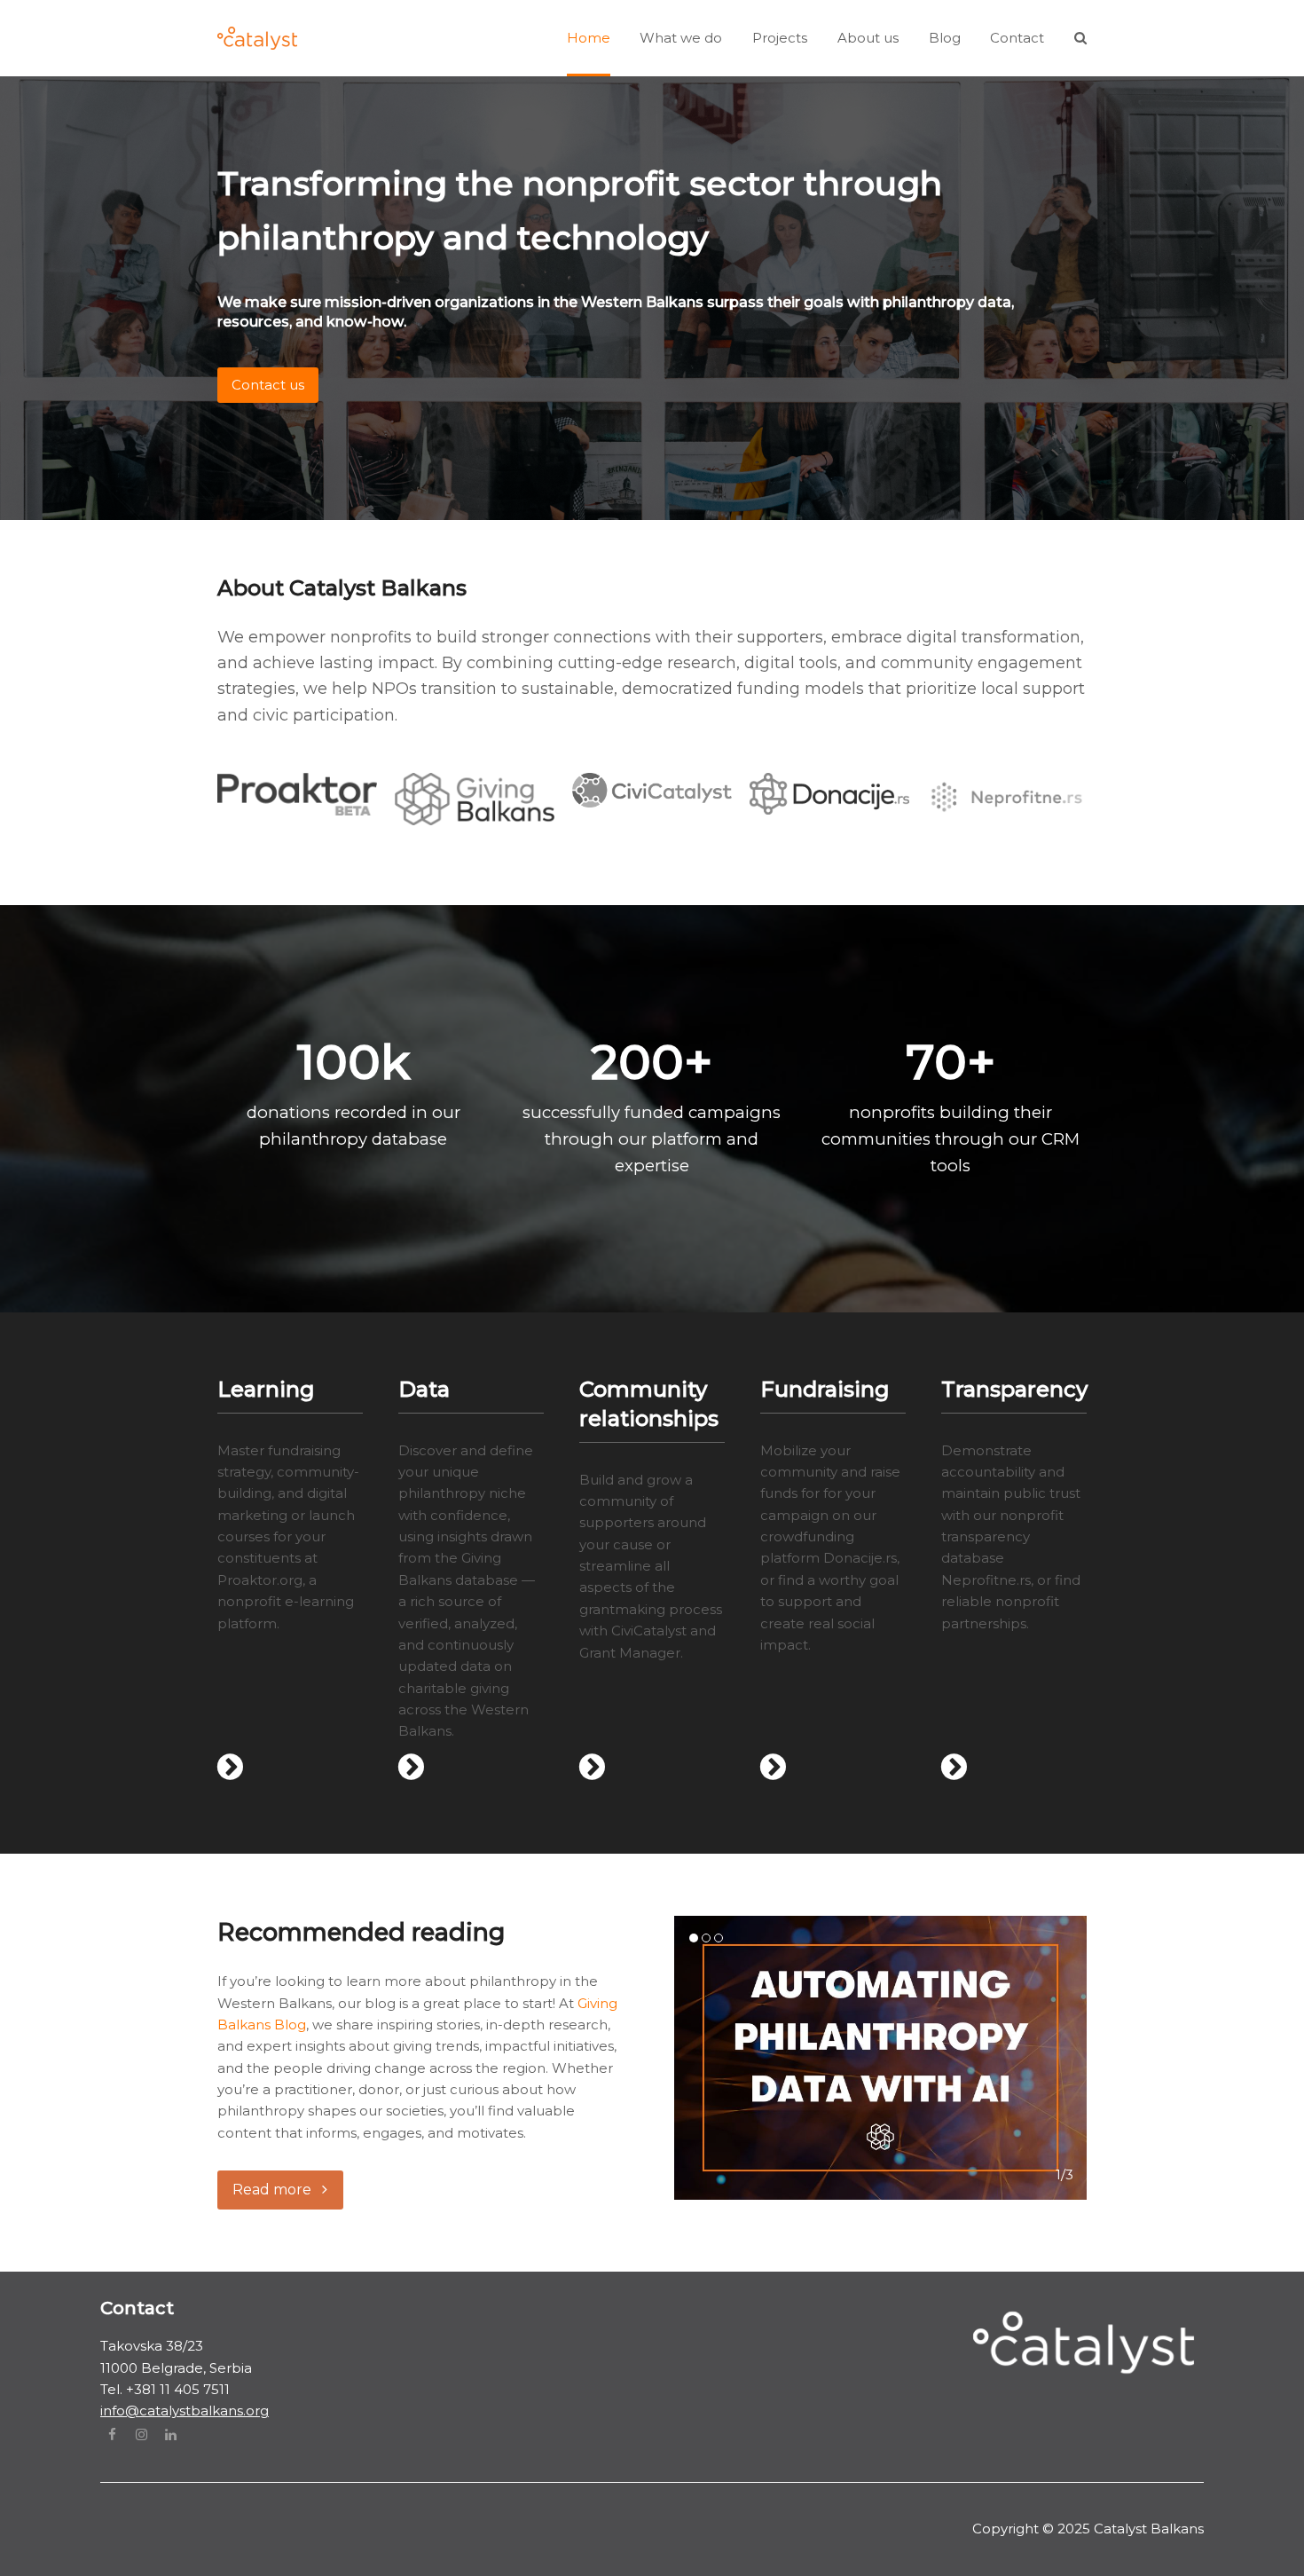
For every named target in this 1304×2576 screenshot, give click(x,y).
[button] (1080, 38)
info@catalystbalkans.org (185, 2411)
